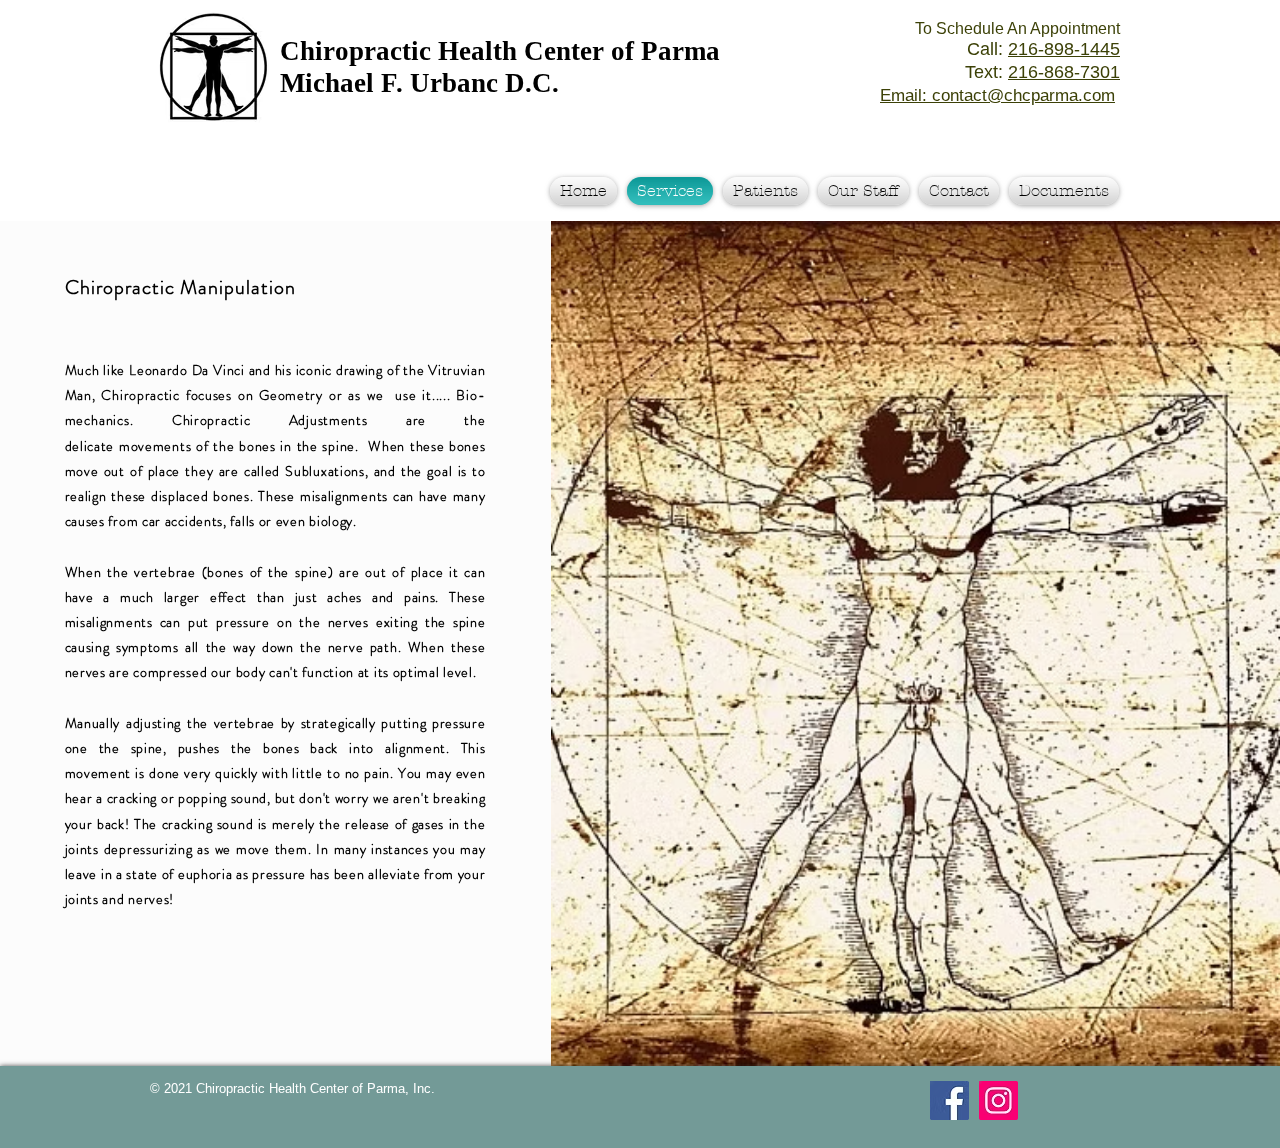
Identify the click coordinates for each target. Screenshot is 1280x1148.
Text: (1042, 72)
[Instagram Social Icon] (998, 1100)
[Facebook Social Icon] (949, 1100)
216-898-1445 (1064, 49)
